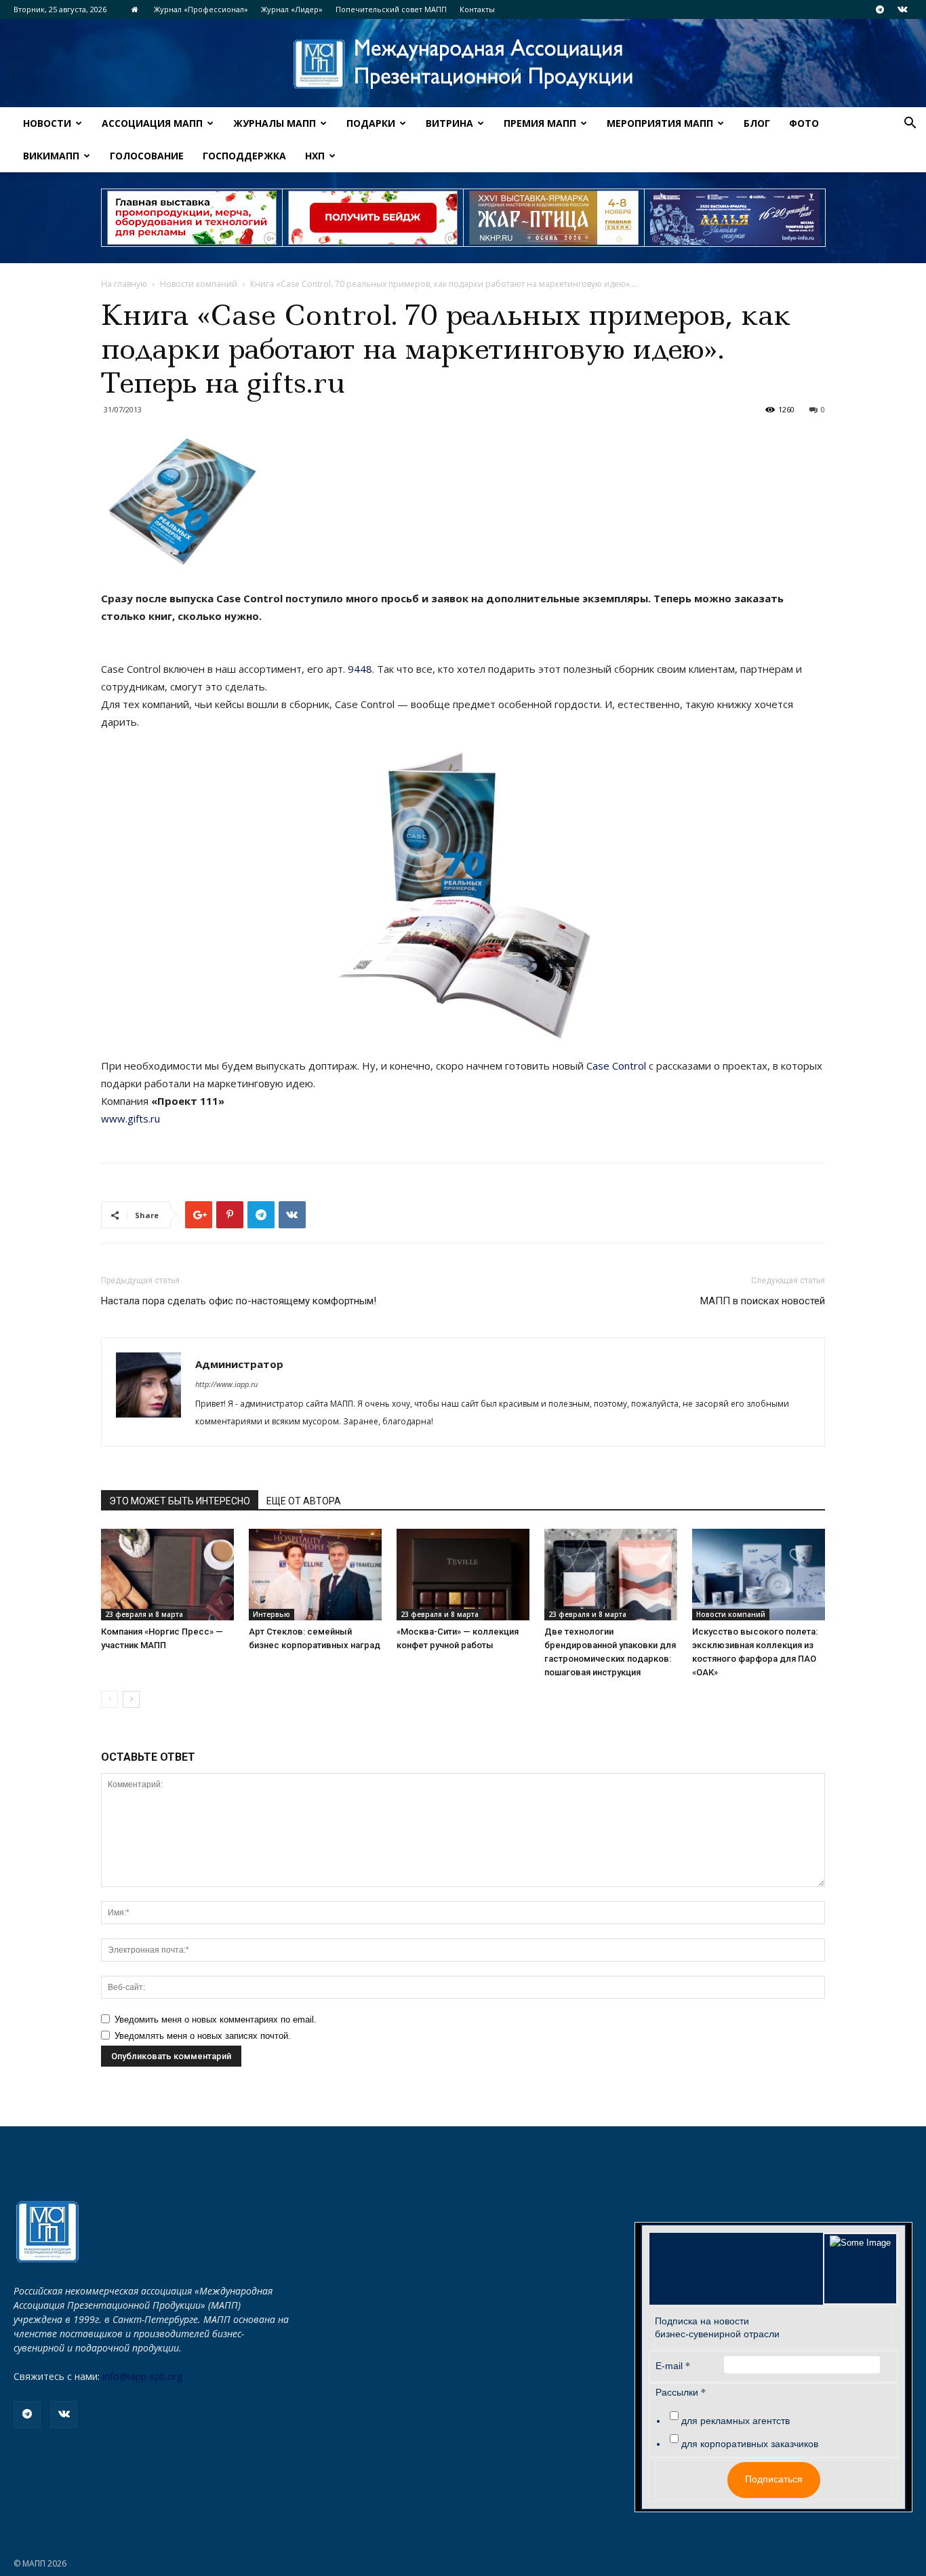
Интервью (271, 1614)
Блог (757, 123)
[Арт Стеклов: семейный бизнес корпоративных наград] (315, 1575)
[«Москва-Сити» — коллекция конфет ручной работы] (463, 1575)
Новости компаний (199, 284)
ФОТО (804, 123)
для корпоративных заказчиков (750, 2444)
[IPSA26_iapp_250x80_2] (373, 218)
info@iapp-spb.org (142, 2376)
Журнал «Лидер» (292, 9)
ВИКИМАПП (51, 156)
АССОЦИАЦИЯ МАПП (152, 123)
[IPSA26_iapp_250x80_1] (192, 218)
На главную (124, 284)
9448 (360, 669)
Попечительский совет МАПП (391, 9)
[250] (554, 218)
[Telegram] (880, 9)
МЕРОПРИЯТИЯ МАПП (660, 123)
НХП (315, 156)
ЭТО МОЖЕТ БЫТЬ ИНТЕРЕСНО (180, 1501)
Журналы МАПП (275, 123)
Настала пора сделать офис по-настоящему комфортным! (239, 1301)
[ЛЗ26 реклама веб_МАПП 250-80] (735, 218)
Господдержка (244, 156)
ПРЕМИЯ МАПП (540, 123)
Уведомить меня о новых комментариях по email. (216, 2019)
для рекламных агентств (736, 2421)
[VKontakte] (902, 9)
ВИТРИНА (449, 123)
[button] (910, 124)
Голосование (147, 156)
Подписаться (774, 2479)
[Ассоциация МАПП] (463, 64)
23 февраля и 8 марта (144, 1614)
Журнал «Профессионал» (201, 9)
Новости (47, 123)
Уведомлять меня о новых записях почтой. (203, 2036)
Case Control (616, 1066)
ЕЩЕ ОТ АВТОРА (304, 1501)
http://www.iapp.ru (226, 1384)
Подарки (371, 123)
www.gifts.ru (130, 1118)
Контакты (477, 9)
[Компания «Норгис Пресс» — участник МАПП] (167, 1575)
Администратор (239, 1364)
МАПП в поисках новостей (763, 1301)
